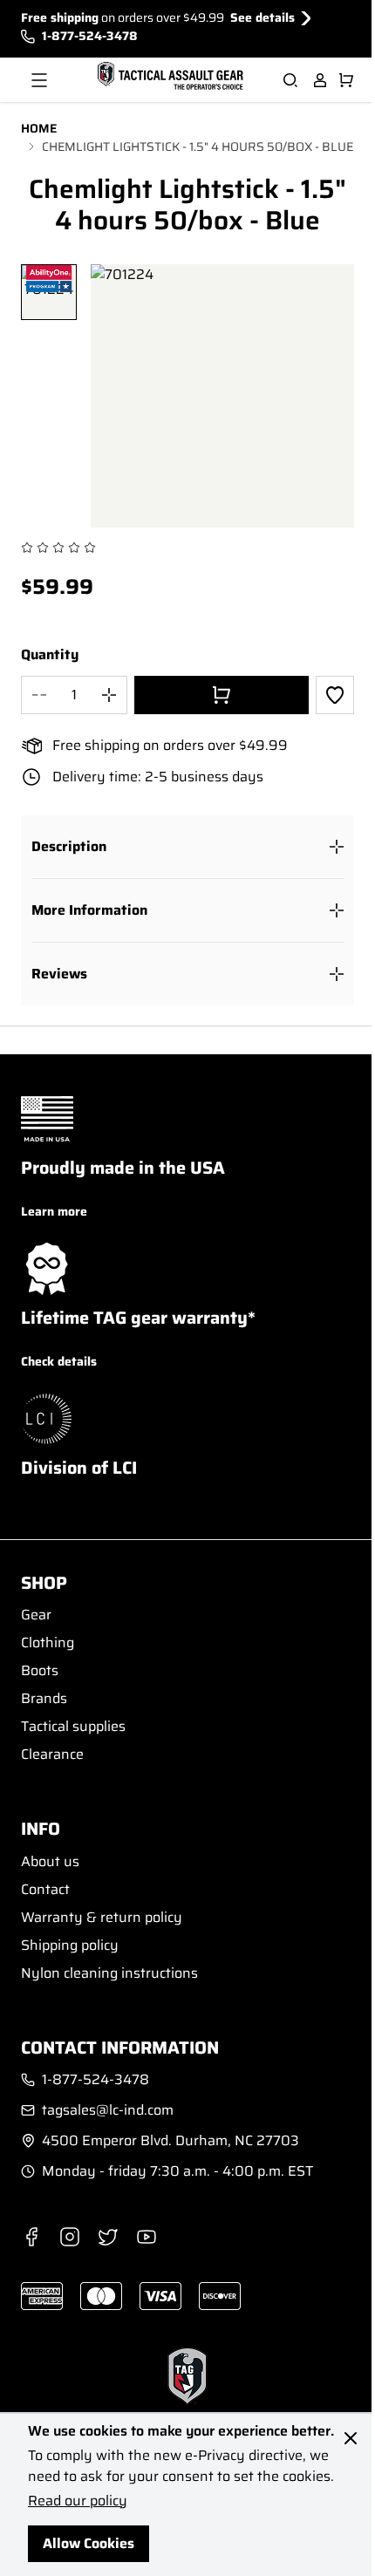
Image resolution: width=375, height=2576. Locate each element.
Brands (44, 1698)
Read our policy (78, 2501)
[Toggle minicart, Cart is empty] (346, 80)
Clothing (48, 1642)
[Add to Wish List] (335, 695)
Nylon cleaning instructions (109, 1973)
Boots (40, 1670)
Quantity (50, 655)
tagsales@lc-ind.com (108, 2110)
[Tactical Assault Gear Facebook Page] (31, 2237)
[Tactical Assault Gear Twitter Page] (108, 2237)
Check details (59, 1361)
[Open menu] (39, 80)
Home (39, 129)
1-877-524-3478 (90, 36)
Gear (36, 1615)
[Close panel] (351, 2438)
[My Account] (320, 80)
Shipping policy (70, 1945)
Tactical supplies (73, 1726)
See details (262, 18)
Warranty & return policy (102, 1917)
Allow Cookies (89, 2543)
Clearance (52, 1754)
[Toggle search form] (290, 80)
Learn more (54, 1211)
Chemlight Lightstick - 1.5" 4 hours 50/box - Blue (198, 147)
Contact (45, 1889)
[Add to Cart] (222, 695)
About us (50, 1861)
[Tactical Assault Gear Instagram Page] (70, 2237)
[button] (187, 847)
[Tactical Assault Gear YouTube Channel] (147, 2237)
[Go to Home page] (168, 77)
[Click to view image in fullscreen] (222, 396)
